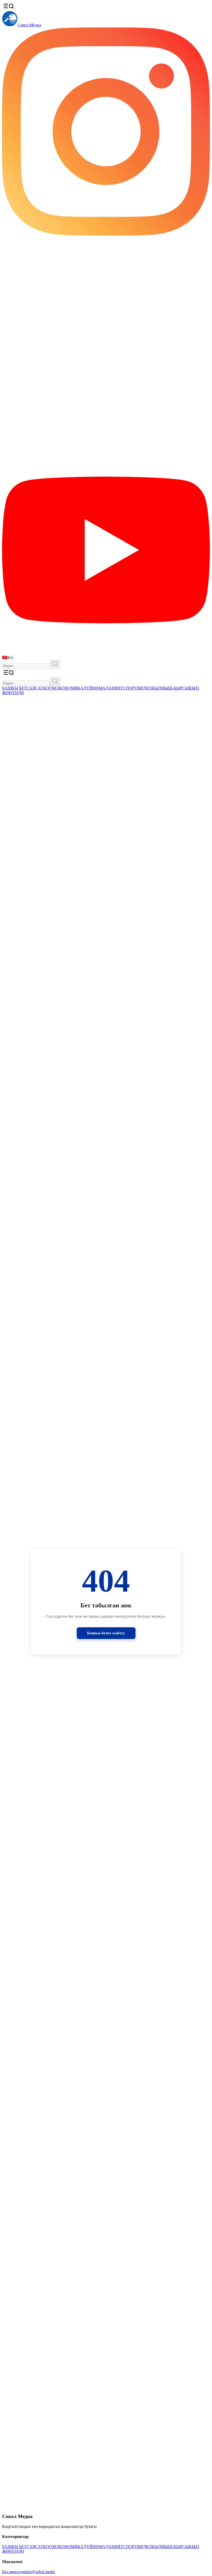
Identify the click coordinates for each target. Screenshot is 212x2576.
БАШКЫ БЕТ (14, 688)
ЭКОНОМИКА (70, 688)
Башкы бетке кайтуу (106, 1633)
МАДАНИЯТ (111, 688)
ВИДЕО (144, 688)
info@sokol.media (40, 2572)
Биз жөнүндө (14, 2572)
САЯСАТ (35, 688)
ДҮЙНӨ (91, 688)
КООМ (50, 688)
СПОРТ (130, 688)
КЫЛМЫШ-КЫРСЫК (172, 688)
